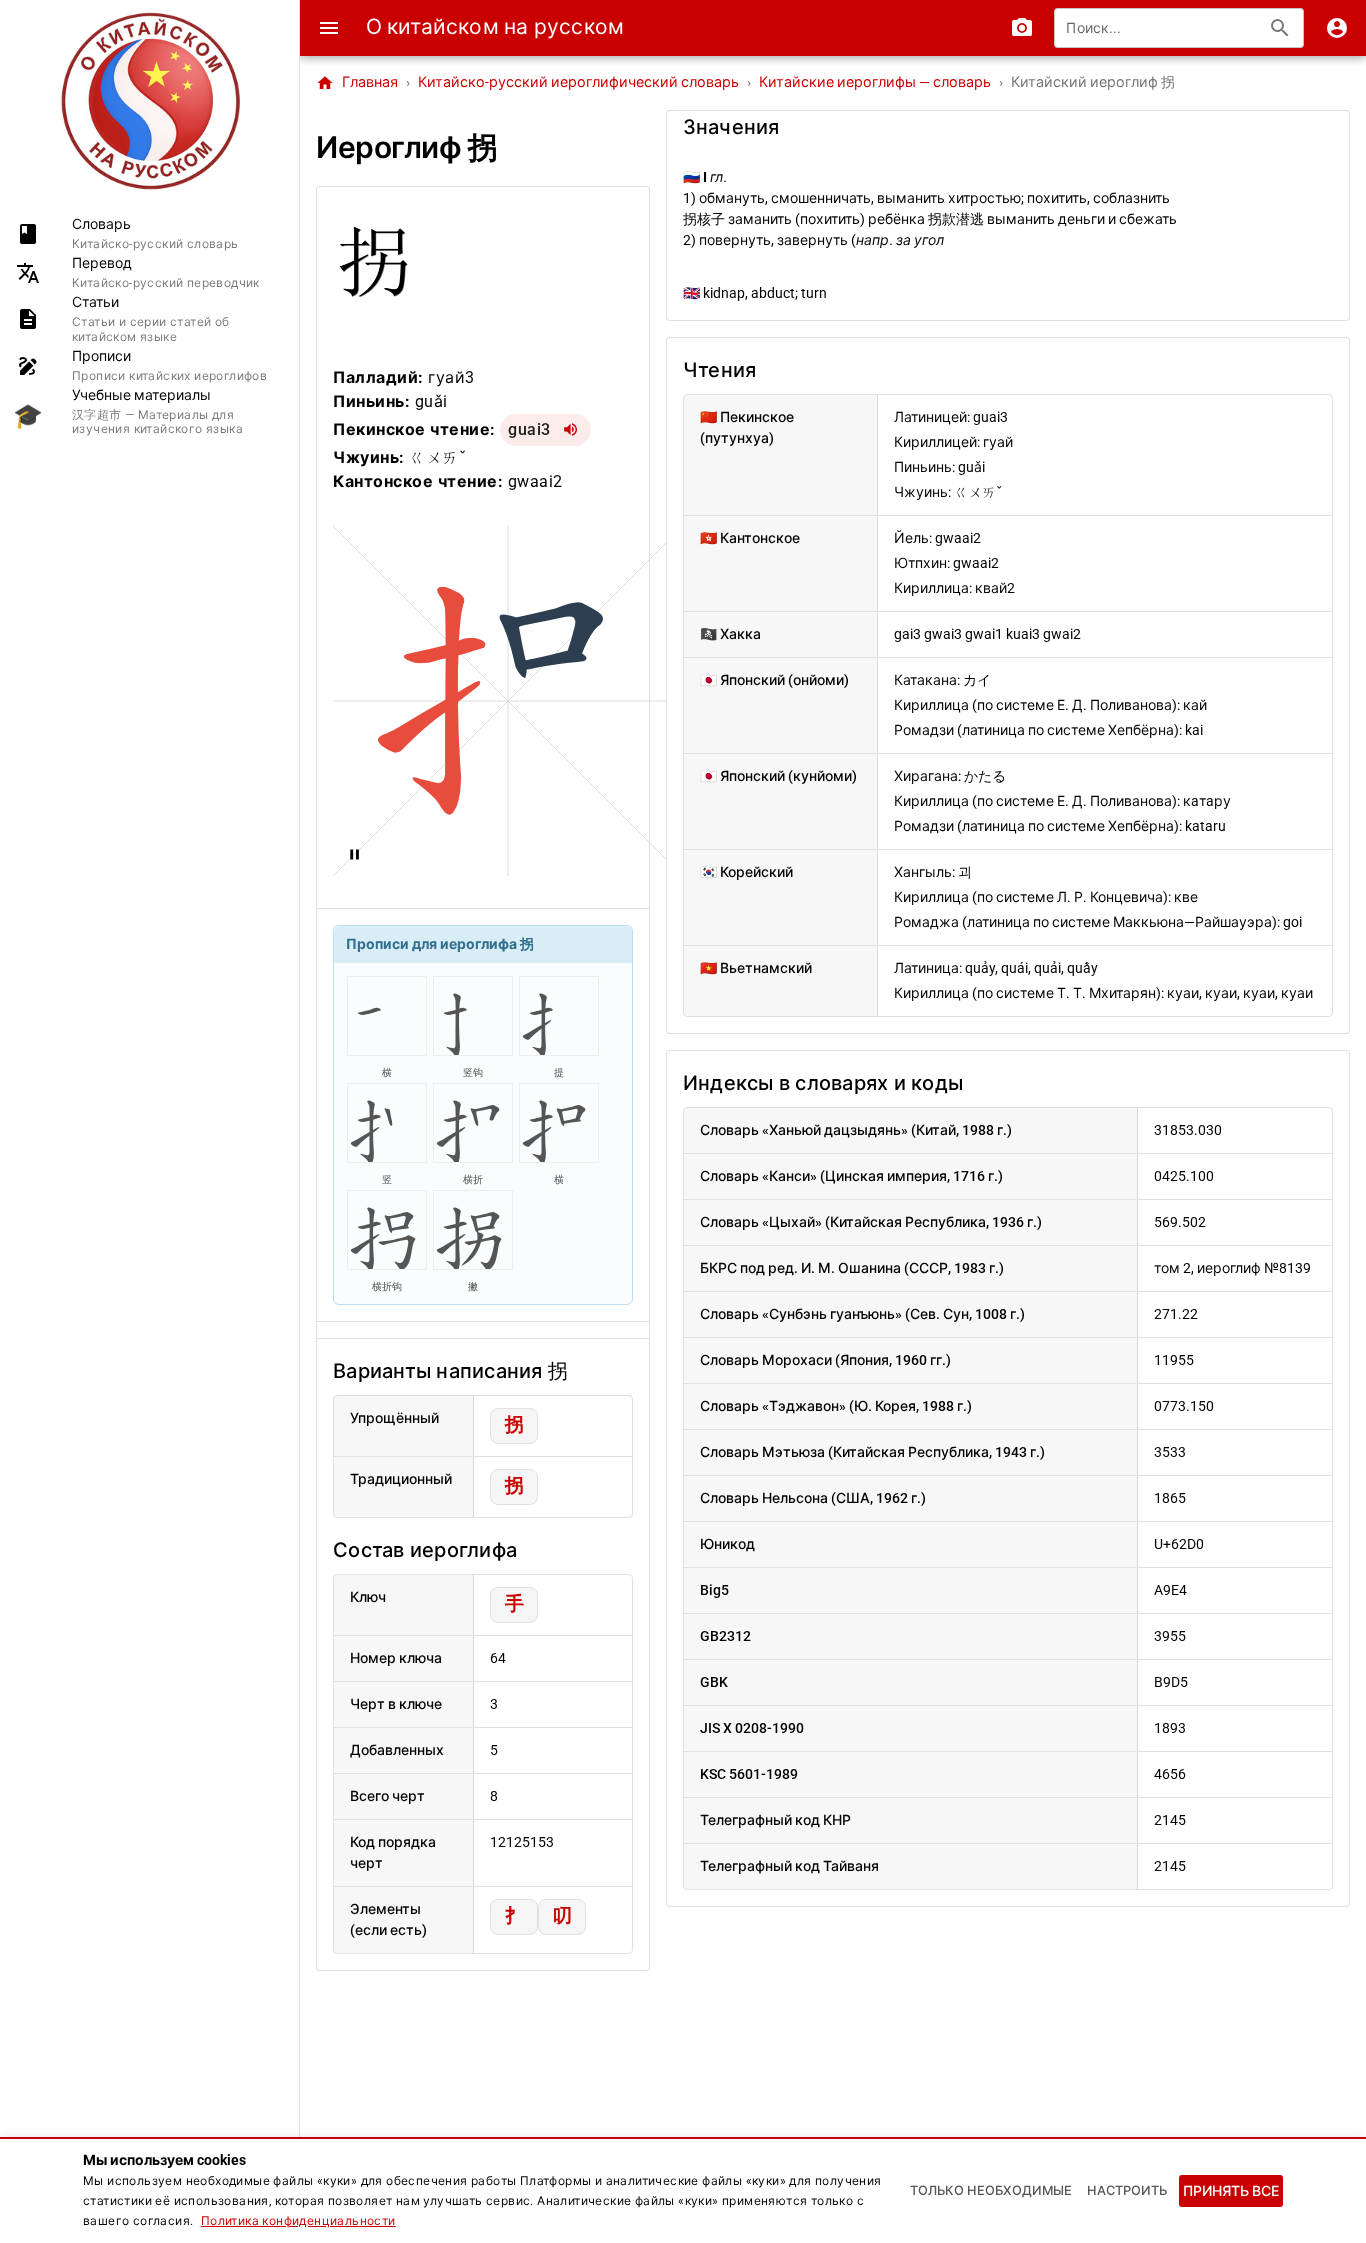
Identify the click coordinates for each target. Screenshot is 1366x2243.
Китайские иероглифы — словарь (875, 82)
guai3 (529, 429)
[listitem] (149, 233)
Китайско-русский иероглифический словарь (578, 82)
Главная (357, 83)
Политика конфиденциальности (298, 2221)
